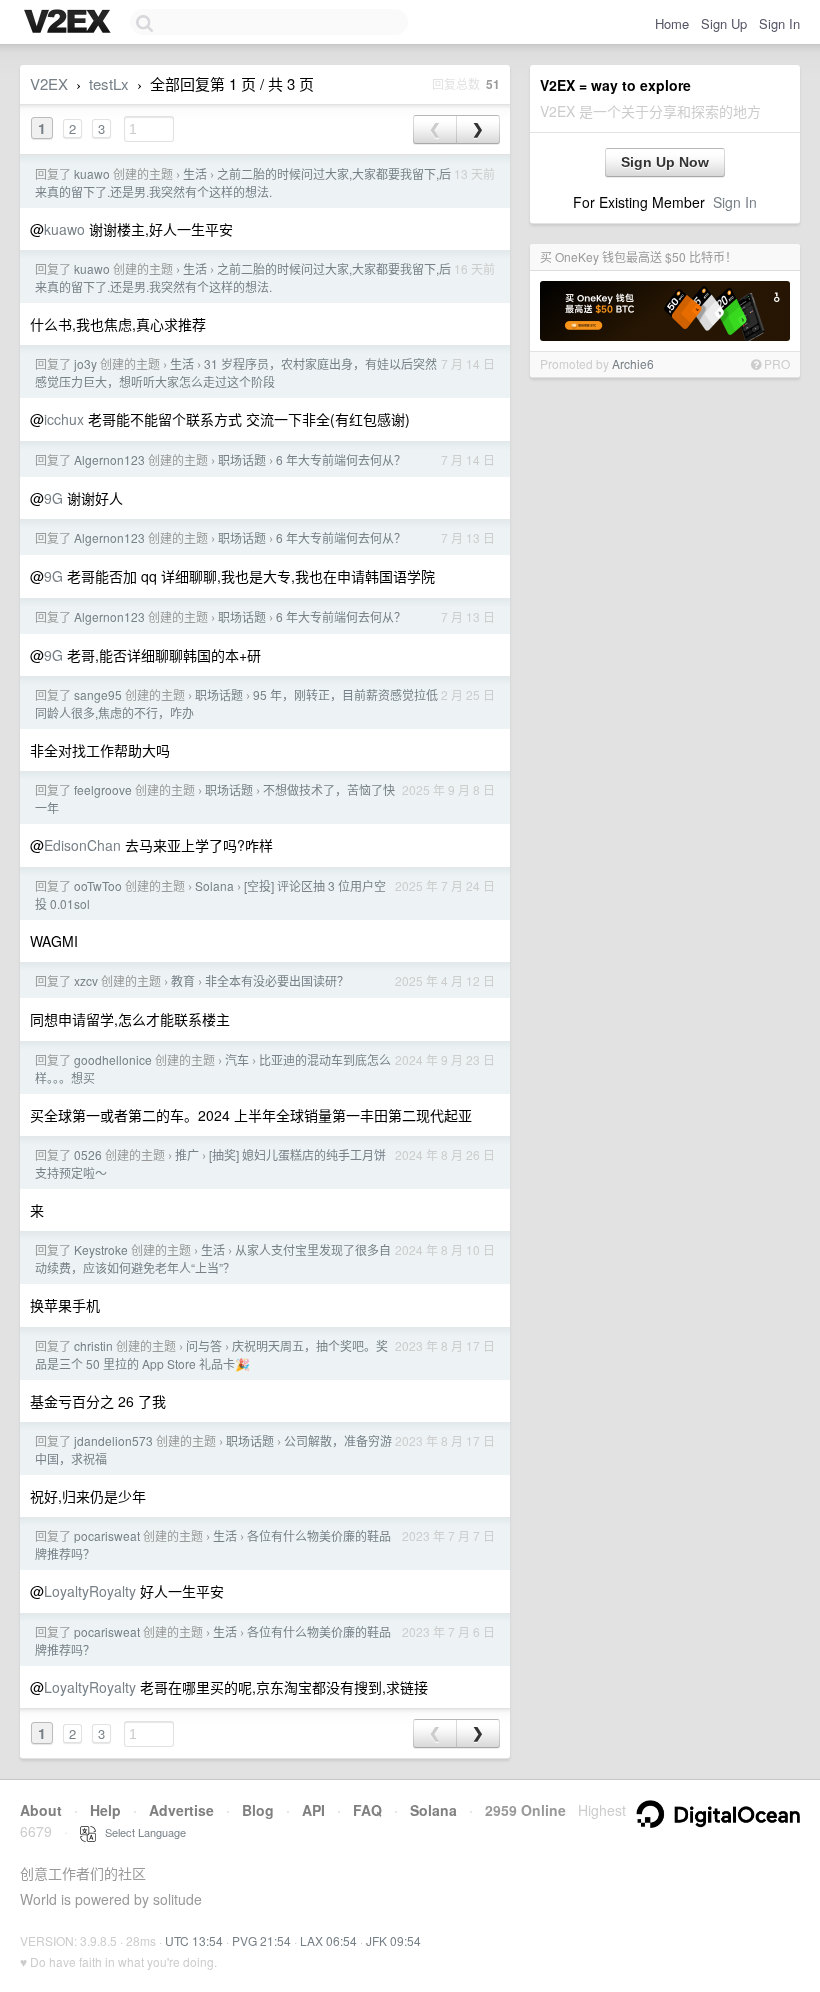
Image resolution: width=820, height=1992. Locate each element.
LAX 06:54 (328, 1940)
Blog (258, 1810)
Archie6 (633, 363)
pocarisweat (107, 1535)
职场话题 (242, 459)
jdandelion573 (113, 1440)
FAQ (367, 1810)
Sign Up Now (665, 162)
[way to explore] (70, 23)
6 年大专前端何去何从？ (341, 459)
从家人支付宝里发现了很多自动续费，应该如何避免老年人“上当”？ (213, 1258)
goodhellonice (113, 1059)
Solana (214, 885)
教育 (183, 980)
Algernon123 (109, 459)
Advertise (181, 1810)
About (41, 1810)
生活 (195, 173)
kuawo (92, 173)
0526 (88, 1154)
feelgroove (103, 789)
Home (672, 23)
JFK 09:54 (393, 1940)
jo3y (85, 363)
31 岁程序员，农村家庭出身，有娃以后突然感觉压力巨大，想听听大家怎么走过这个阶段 (236, 372)
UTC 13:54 (194, 1940)
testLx (109, 83)
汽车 (237, 1059)
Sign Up (724, 23)
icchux (64, 419)
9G (53, 498)
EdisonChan (82, 845)
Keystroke (101, 1249)
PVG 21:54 (261, 1940)
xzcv (86, 980)
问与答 (204, 1345)
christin (93, 1345)
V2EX (49, 83)
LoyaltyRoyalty (90, 1591)
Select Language (141, 1832)
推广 (187, 1154)
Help (105, 1810)
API (313, 1810)
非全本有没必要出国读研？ (277, 980)
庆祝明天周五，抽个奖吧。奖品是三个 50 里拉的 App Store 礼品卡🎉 (211, 1354)
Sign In (779, 23)
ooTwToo (98, 885)
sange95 (98, 694)
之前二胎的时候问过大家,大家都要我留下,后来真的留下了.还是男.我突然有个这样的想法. (243, 182)
